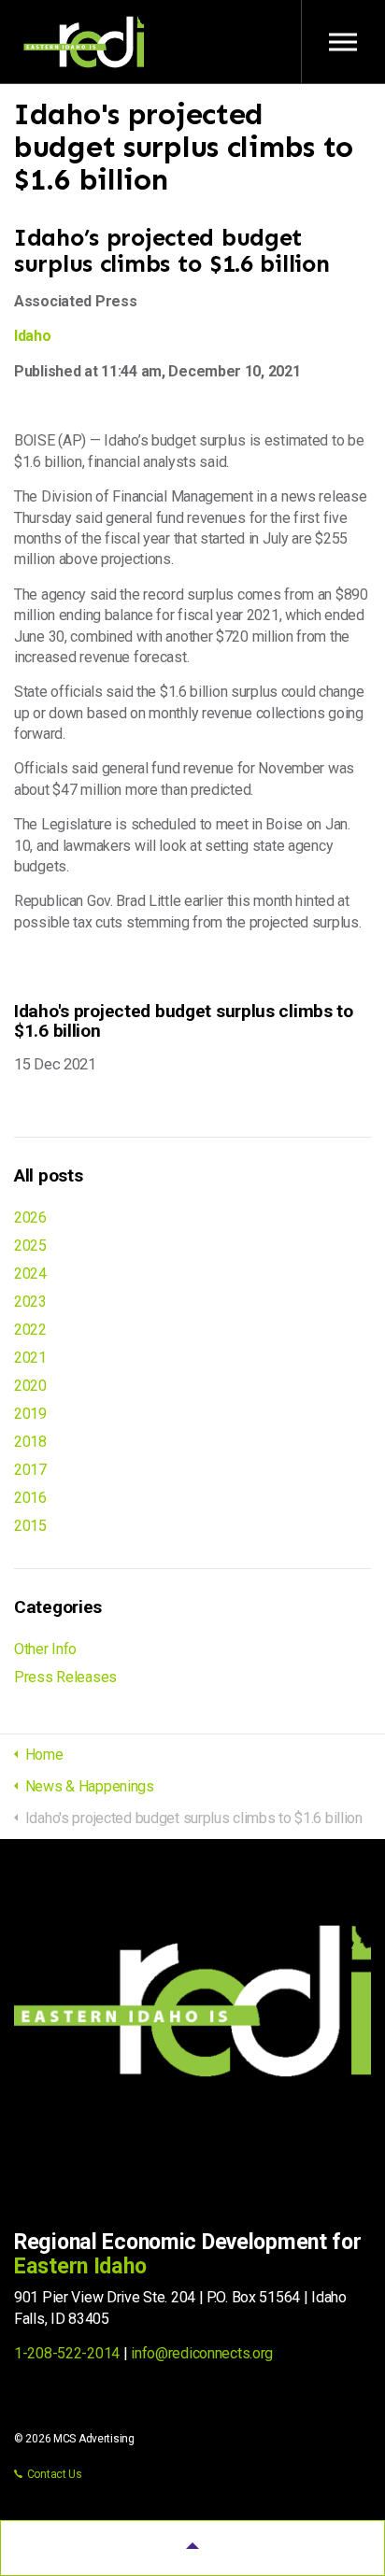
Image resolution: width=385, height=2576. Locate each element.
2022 (30, 1330)
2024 (30, 1274)
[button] (192, 2548)
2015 (30, 1526)
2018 (30, 1442)
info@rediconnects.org (202, 2353)
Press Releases (65, 1677)
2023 (30, 1302)
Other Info (45, 1649)
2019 (30, 1414)
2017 (30, 1470)
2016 (30, 1498)
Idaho (33, 336)
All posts (48, 1175)
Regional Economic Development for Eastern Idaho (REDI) (84, 42)
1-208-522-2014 (67, 2353)
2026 (30, 1217)
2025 (30, 1246)
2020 (30, 1386)
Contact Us (55, 2474)
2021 (30, 1358)
